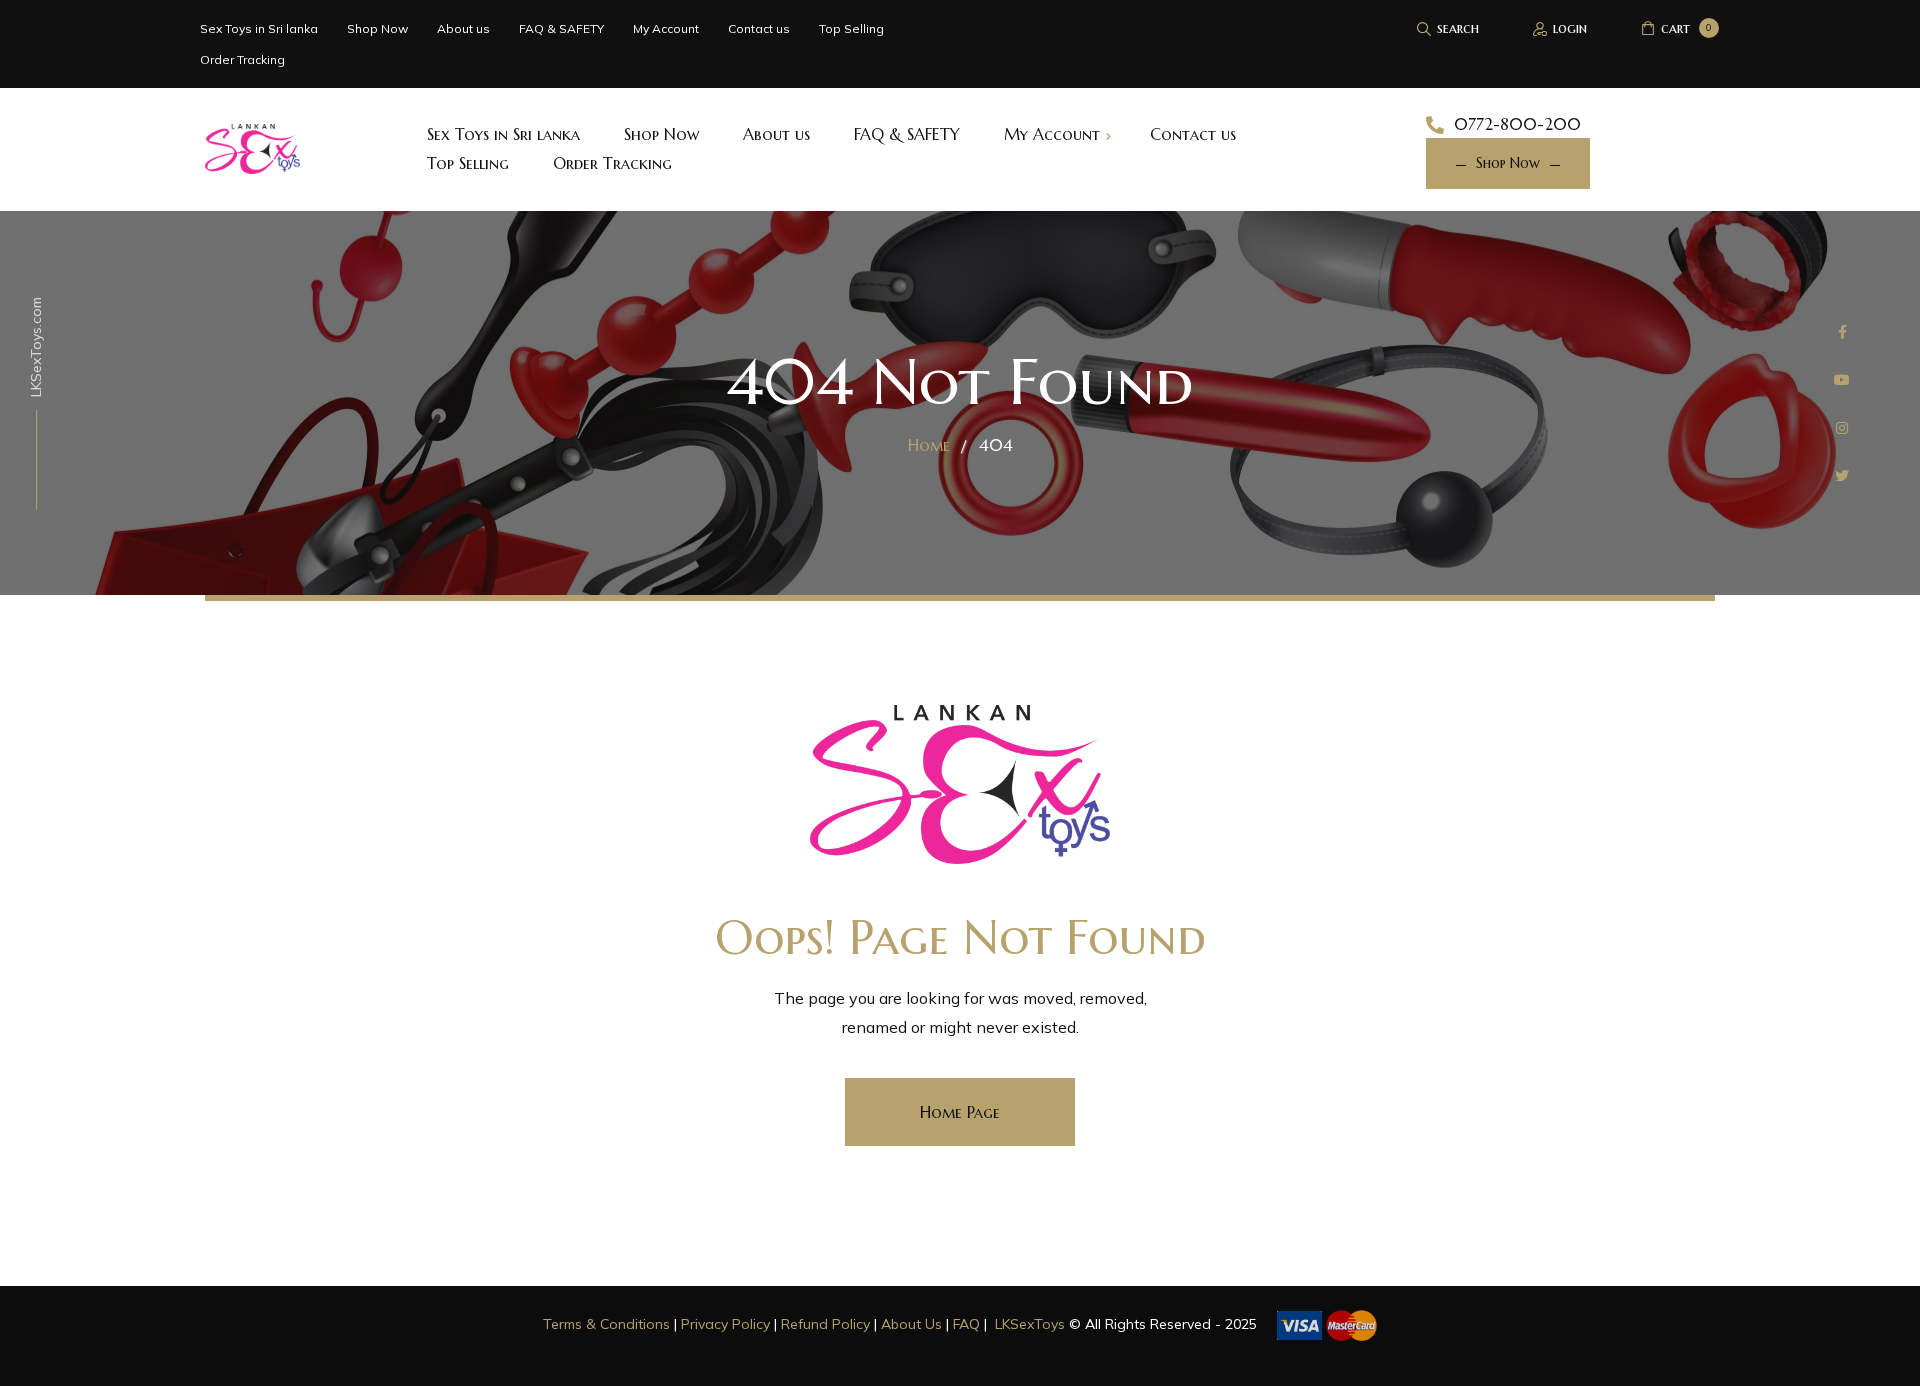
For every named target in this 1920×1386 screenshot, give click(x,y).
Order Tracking (242, 59)
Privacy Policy (725, 1324)
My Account (666, 28)
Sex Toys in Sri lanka (259, 28)
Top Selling (851, 28)
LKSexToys (1030, 1324)
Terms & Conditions (606, 1324)
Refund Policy (825, 1324)
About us (463, 28)
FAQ (966, 1324)
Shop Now (377, 28)
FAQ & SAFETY (561, 28)
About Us (911, 1324)
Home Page (960, 1112)
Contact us (759, 28)
